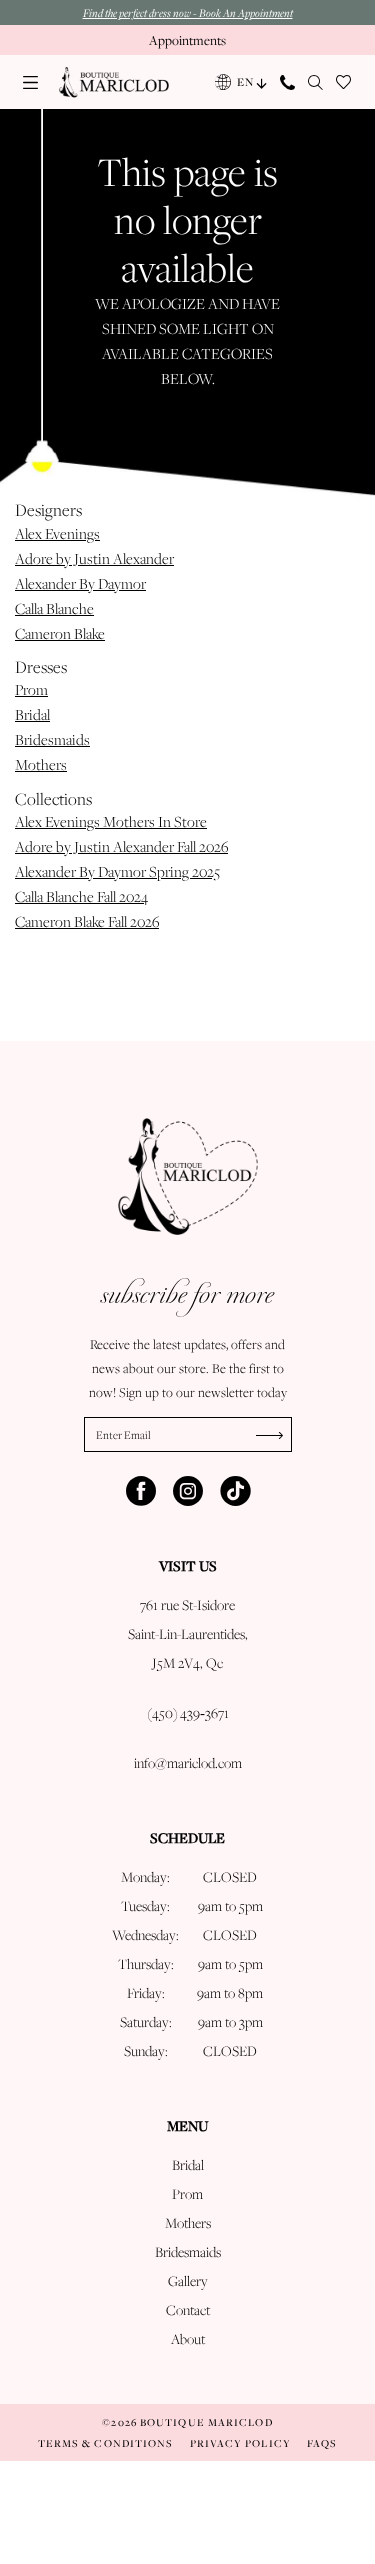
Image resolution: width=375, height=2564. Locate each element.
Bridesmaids (52, 739)
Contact (188, 2310)
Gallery (188, 2281)
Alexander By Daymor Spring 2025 (117, 871)
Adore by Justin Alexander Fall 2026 (121, 846)
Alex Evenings (57, 533)
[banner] (114, 82)
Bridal (32, 714)
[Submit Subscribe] (274, 1434)
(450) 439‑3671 (188, 1713)
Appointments (187, 40)
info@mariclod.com (188, 1763)
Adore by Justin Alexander (94, 558)
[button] (31, 82)
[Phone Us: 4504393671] (288, 82)
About (188, 2339)
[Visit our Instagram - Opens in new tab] (188, 1491)
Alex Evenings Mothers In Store (111, 821)
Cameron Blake (60, 633)
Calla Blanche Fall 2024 (81, 896)
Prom (31, 689)
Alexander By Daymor (80, 583)
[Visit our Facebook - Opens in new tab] (141, 1491)
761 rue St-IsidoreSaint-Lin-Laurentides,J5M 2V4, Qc (188, 1634)
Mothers (41, 764)
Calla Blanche (54, 608)
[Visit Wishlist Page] (344, 82)
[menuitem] (31, 82)
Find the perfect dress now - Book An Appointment (188, 12)
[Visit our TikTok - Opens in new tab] (235, 1491)
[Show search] (316, 82)
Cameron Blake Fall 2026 (87, 921)
